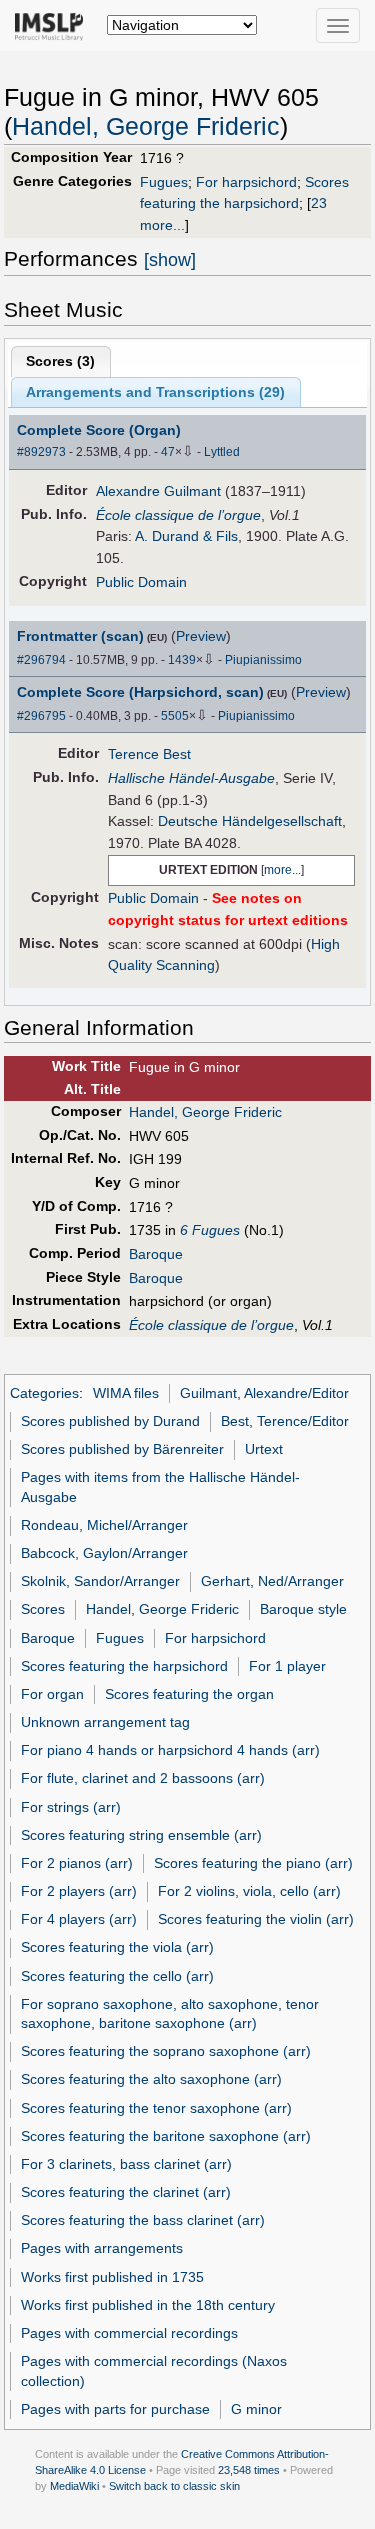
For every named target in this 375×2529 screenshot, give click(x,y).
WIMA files (126, 1393)
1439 (182, 660)
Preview (201, 636)
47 (168, 452)
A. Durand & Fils (186, 536)
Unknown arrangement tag (105, 1722)
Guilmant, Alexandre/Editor (264, 1393)
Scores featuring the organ (189, 1694)
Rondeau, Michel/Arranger (104, 1525)
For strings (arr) (71, 1807)
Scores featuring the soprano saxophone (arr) (166, 2051)
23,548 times (249, 2470)
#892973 (41, 452)
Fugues (164, 182)
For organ (52, 1694)
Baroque (156, 1254)
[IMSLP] (53, 25)
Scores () (60, 361)
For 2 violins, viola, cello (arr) (249, 1891)
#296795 (41, 716)
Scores (43, 1609)
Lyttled (222, 452)
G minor (256, 2409)
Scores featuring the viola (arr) (117, 1947)
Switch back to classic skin (174, 2486)
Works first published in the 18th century (148, 2305)
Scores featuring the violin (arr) (256, 1919)
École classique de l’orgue (178, 515)
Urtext (264, 1449)
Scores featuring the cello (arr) (117, 1976)
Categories (44, 1393)
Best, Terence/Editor (285, 1421)
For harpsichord (246, 182)
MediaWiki (74, 2486)
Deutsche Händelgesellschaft (250, 821)
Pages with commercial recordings (129, 2333)
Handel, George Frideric (146, 126)
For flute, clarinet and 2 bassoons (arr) (143, 1778)
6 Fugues (210, 1230)
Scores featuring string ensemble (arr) (141, 1835)
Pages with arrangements (102, 2248)
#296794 (41, 660)
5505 (175, 716)
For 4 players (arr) (79, 1919)
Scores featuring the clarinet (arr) (126, 2192)
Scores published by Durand (110, 1421)
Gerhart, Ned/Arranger (272, 1581)
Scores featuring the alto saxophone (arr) (151, 2079)
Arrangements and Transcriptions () (155, 392)
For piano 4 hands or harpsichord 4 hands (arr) (170, 1750)
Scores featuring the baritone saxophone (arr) (166, 2136)
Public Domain (141, 582)
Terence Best (149, 754)
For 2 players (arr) (79, 1891)
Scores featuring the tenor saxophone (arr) (156, 2108)
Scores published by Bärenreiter (122, 1449)
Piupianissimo (263, 660)
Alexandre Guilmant (158, 491)
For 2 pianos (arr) (77, 1863)
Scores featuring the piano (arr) (253, 1863)
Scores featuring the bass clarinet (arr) (143, 2220)
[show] (170, 260)
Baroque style (303, 1609)
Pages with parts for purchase (115, 2409)
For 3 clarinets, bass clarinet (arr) (126, 2164)
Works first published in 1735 (112, 2277)
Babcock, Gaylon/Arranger (104, 1553)
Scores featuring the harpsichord (124, 1666)
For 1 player (287, 1666)
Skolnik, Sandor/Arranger (100, 1581)
